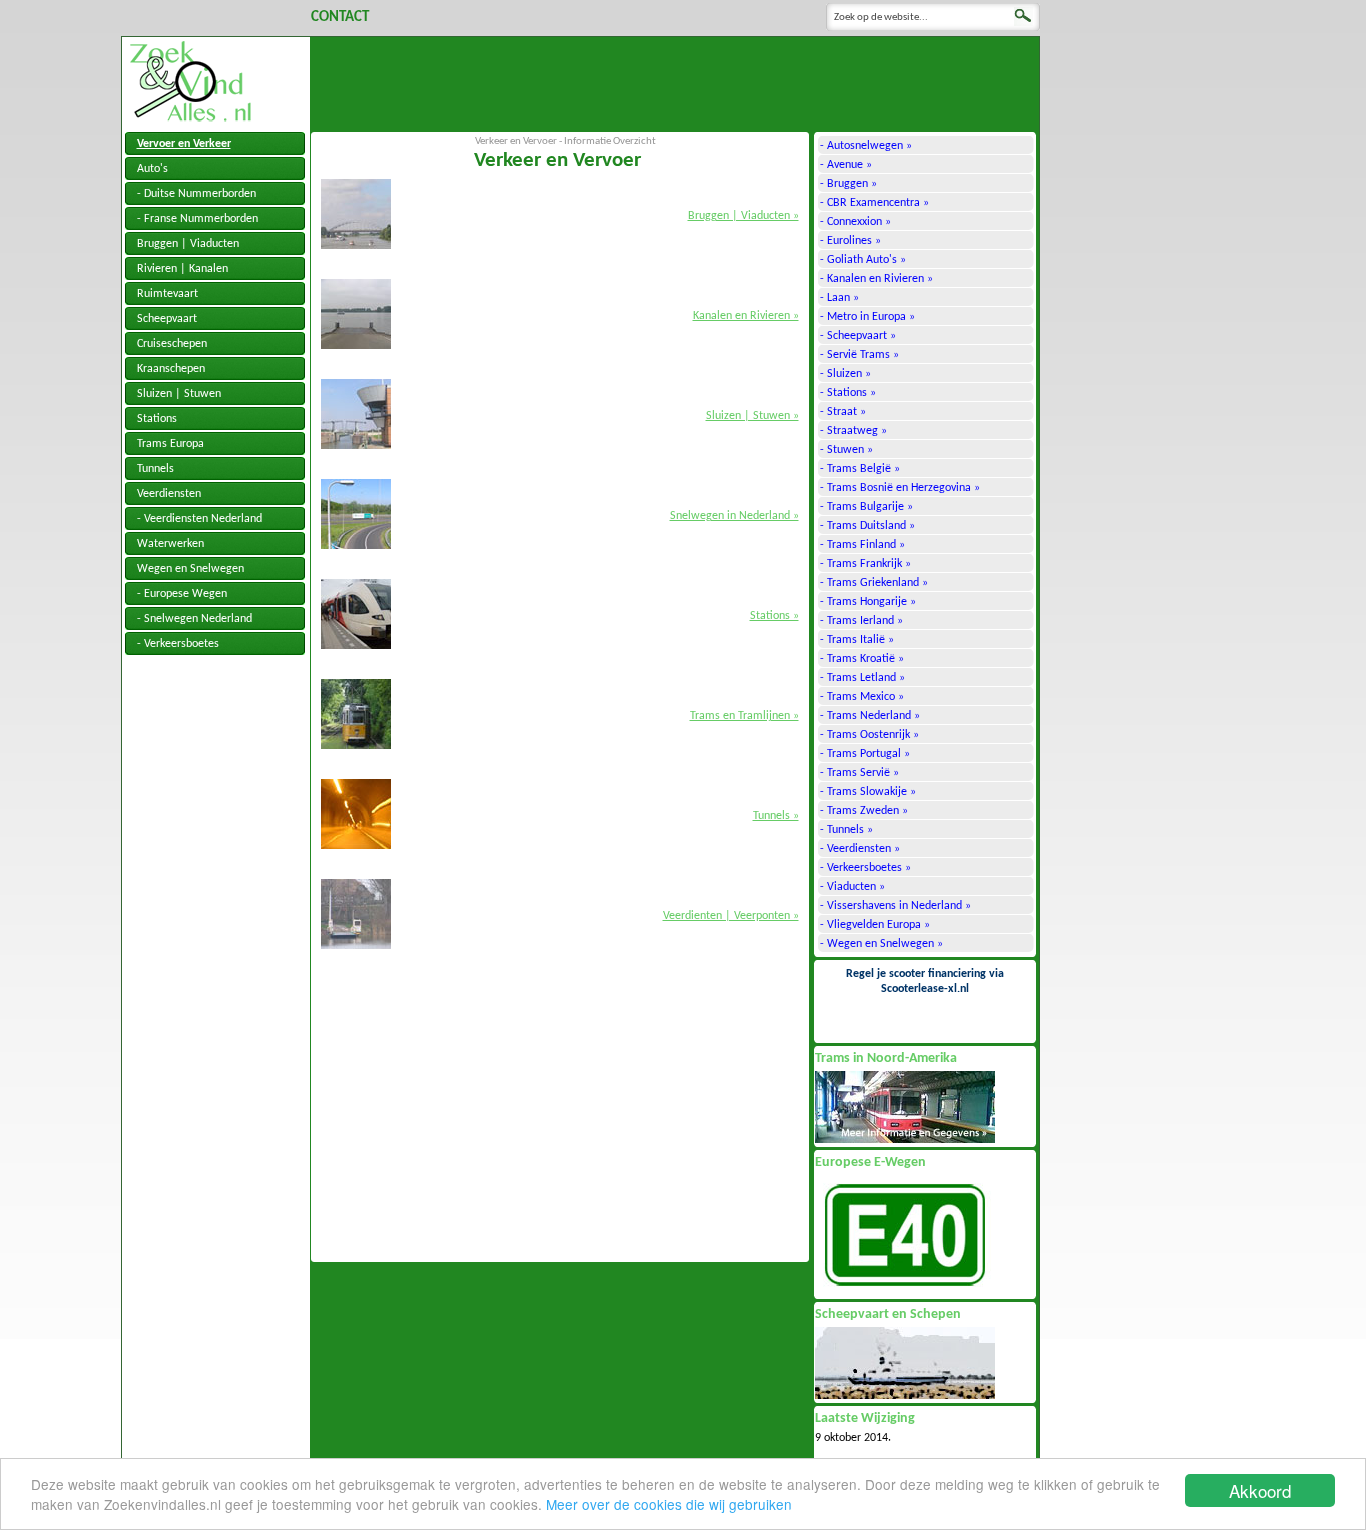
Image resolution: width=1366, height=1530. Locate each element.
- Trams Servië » (859, 773)
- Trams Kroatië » (862, 659)
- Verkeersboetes (178, 644)
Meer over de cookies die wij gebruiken (669, 1504)
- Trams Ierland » (861, 621)
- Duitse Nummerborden (196, 194)
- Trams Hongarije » (868, 602)
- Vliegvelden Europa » (875, 925)
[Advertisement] (675, 82)
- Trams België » (860, 469)
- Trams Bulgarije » (866, 507)
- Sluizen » (845, 374)
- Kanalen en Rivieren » (876, 279)
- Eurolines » (850, 241)
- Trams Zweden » (864, 811)
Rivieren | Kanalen (182, 269)
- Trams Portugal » (865, 754)
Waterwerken (170, 544)
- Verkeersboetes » (865, 868)
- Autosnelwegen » (866, 146)
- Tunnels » (846, 830)
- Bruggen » (848, 184)
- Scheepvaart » (858, 336)
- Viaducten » (852, 887)
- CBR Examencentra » (874, 203)
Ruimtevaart (167, 294)
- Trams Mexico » (862, 697)
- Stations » (848, 393)
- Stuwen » (846, 450)
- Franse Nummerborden (197, 219)
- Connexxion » (855, 222)
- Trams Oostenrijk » (869, 735)
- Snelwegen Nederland (194, 619)
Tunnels (155, 469)
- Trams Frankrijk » (865, 564)
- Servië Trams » (859, 355)
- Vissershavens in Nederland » (895, 906)
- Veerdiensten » (860, 849)
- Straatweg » (853, 431)
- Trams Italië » (857, 640)
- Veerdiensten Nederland (199, 519)
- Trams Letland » (862, 678)
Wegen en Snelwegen (190, 569)
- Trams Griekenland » (874, 583)
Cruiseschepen (172, 344)
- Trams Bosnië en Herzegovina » (900, 488)
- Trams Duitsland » (867, 526)
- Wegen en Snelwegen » (881, 944)
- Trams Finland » (862, 545)
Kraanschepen (171, 369)
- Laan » (839, 298)
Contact (340, 17)
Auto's (152, 169)
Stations (157, 419)
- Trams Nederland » (870, 716)
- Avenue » (846, 165)
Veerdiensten (169, 494)
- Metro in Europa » (867, 317)
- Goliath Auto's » (863, 260)
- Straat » (843, 412)
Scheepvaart (167, 319)
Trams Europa (170, 444)
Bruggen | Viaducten (188, 244)
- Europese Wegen (182, 594)
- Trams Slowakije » (868, 792)
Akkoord (1260, 1490)
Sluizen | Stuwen (179, 394)
